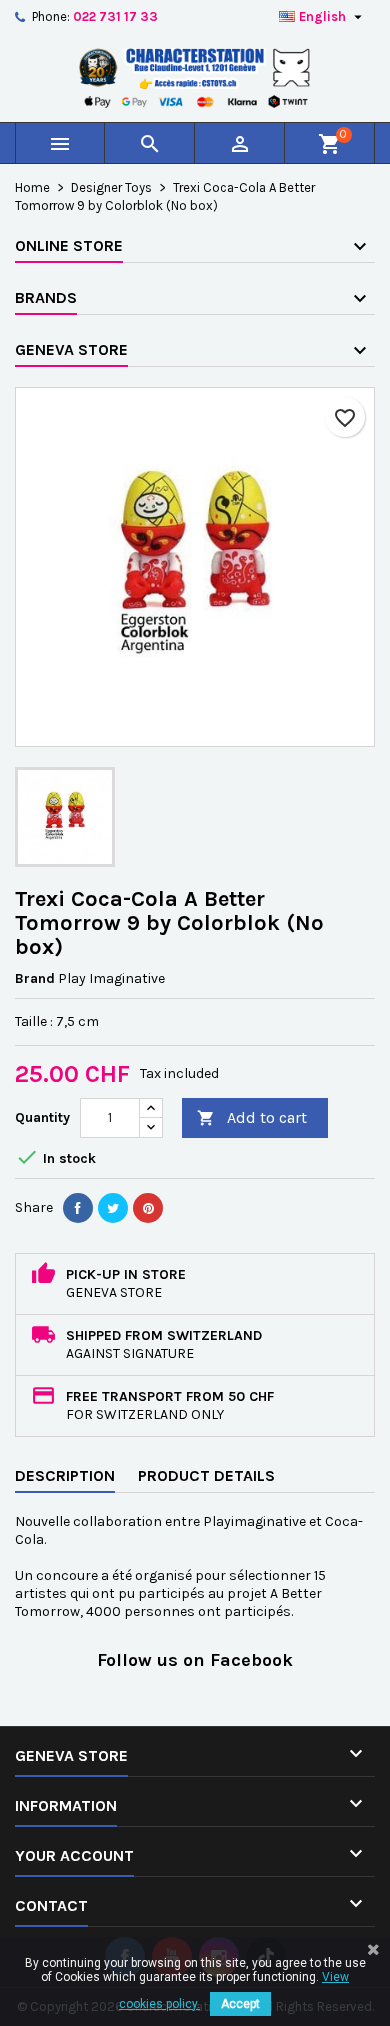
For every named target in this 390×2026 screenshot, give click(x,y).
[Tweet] (113, 1208)
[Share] (78, 1208)
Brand (35, 978)
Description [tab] (65, 1475)
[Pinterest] (148, 1208)
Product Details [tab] (206, 1475)
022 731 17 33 (115, 16)
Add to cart (252, 1117)
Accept (240, 2004)
